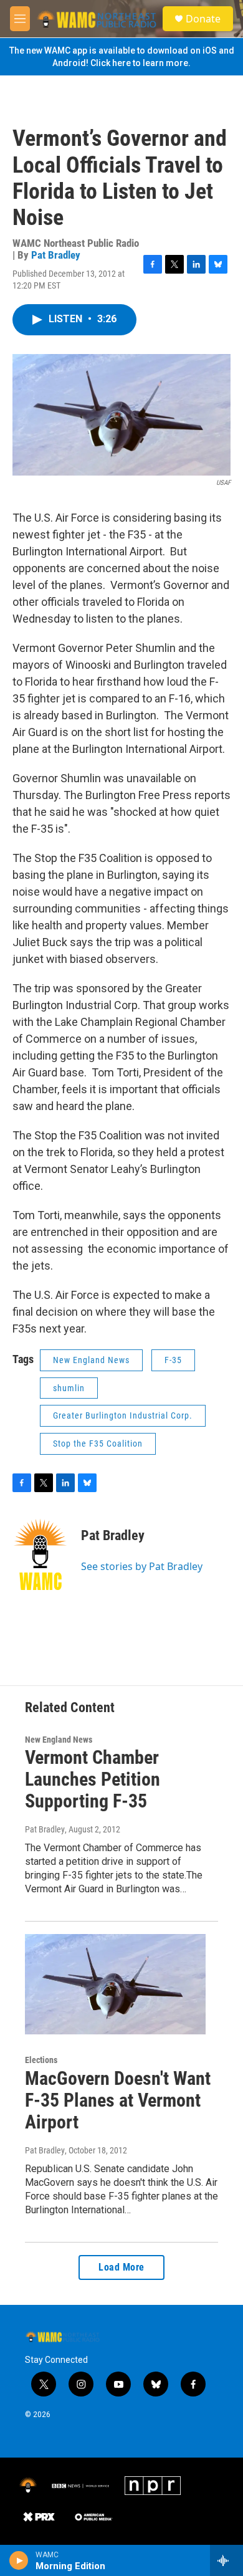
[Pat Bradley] (40, 1554)
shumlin (69, 1388)
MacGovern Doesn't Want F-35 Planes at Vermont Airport (118, 2100)
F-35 (173, 1360)
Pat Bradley (56, 255)
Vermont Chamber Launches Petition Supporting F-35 (93, 1779)
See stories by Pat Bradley (142, 1566)
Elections (41, 2060)
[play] (19, 2560)
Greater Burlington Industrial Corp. (123, 1415)
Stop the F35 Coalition (98, 1444)
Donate (203, 19)
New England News (91, 1360)
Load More (121, 2267)
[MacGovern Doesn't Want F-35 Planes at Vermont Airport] (115, 1985)
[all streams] (226, 2560)
